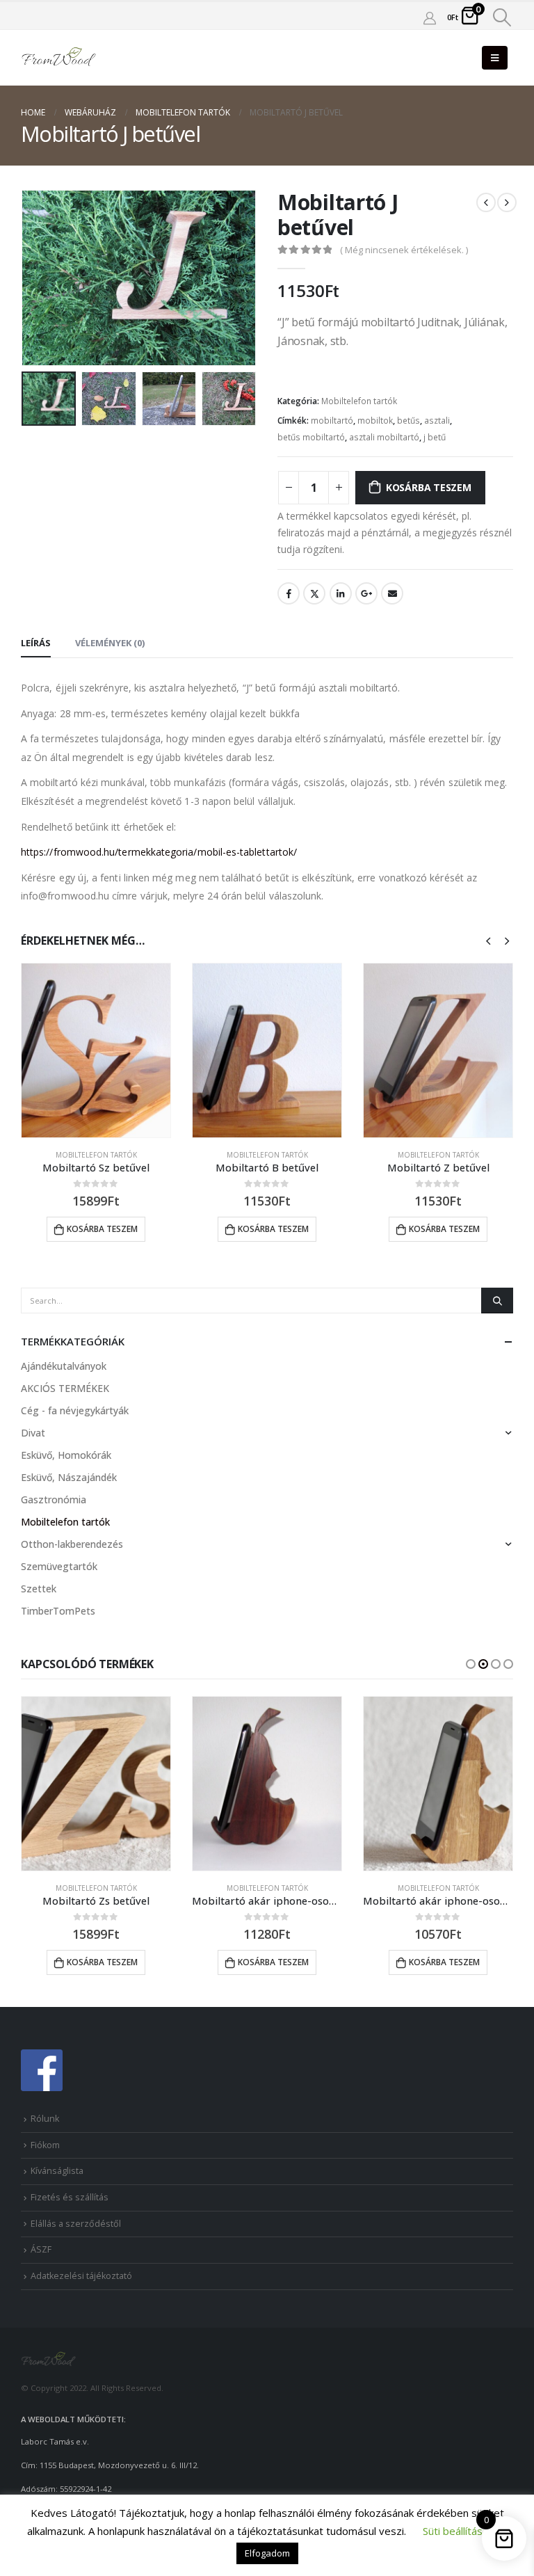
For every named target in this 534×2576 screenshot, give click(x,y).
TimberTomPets (58, 1611)
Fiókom (45, 2145)
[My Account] (430, 17)
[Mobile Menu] (495, 58)
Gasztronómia (54, 1499)
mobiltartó (332, 421)
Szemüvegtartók (59, 1566)
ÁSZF (41, 2249)
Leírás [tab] (36, 643)
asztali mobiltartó (384, 437)
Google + (366, 593)
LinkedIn (341, 593)
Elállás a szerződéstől (76, 2224)
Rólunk (45, 2119)
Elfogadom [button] (267, 2553)
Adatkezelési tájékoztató (81, 2276)
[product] (96, 1050)
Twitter (314, 593)
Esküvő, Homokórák (66, 1455)
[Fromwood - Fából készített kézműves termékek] (59, 58)
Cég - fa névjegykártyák (75, 1410)
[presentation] (38, 278)
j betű (435, 437)
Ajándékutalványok (64, 1366)
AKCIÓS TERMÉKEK (65, 1388)
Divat (33, 1433)
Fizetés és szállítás (70, 2197)
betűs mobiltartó (311, 437)
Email (392, 593)
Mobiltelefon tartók (359, 401)
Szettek (39, 1589)
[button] (471, 1664)
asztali (437, 421)
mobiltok (375, 421)
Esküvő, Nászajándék (69, 1477)
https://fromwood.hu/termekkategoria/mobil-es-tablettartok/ (159, 852)
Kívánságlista (57, 2171)
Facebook (289, 593)
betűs (408, 421)
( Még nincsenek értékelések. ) (404, 250)
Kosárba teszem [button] (102, 1229)
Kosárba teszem (429, 487)
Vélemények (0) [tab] (110, 643)
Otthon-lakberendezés (72, 1544)
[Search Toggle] (502, 17)
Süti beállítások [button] (458, 2531)
